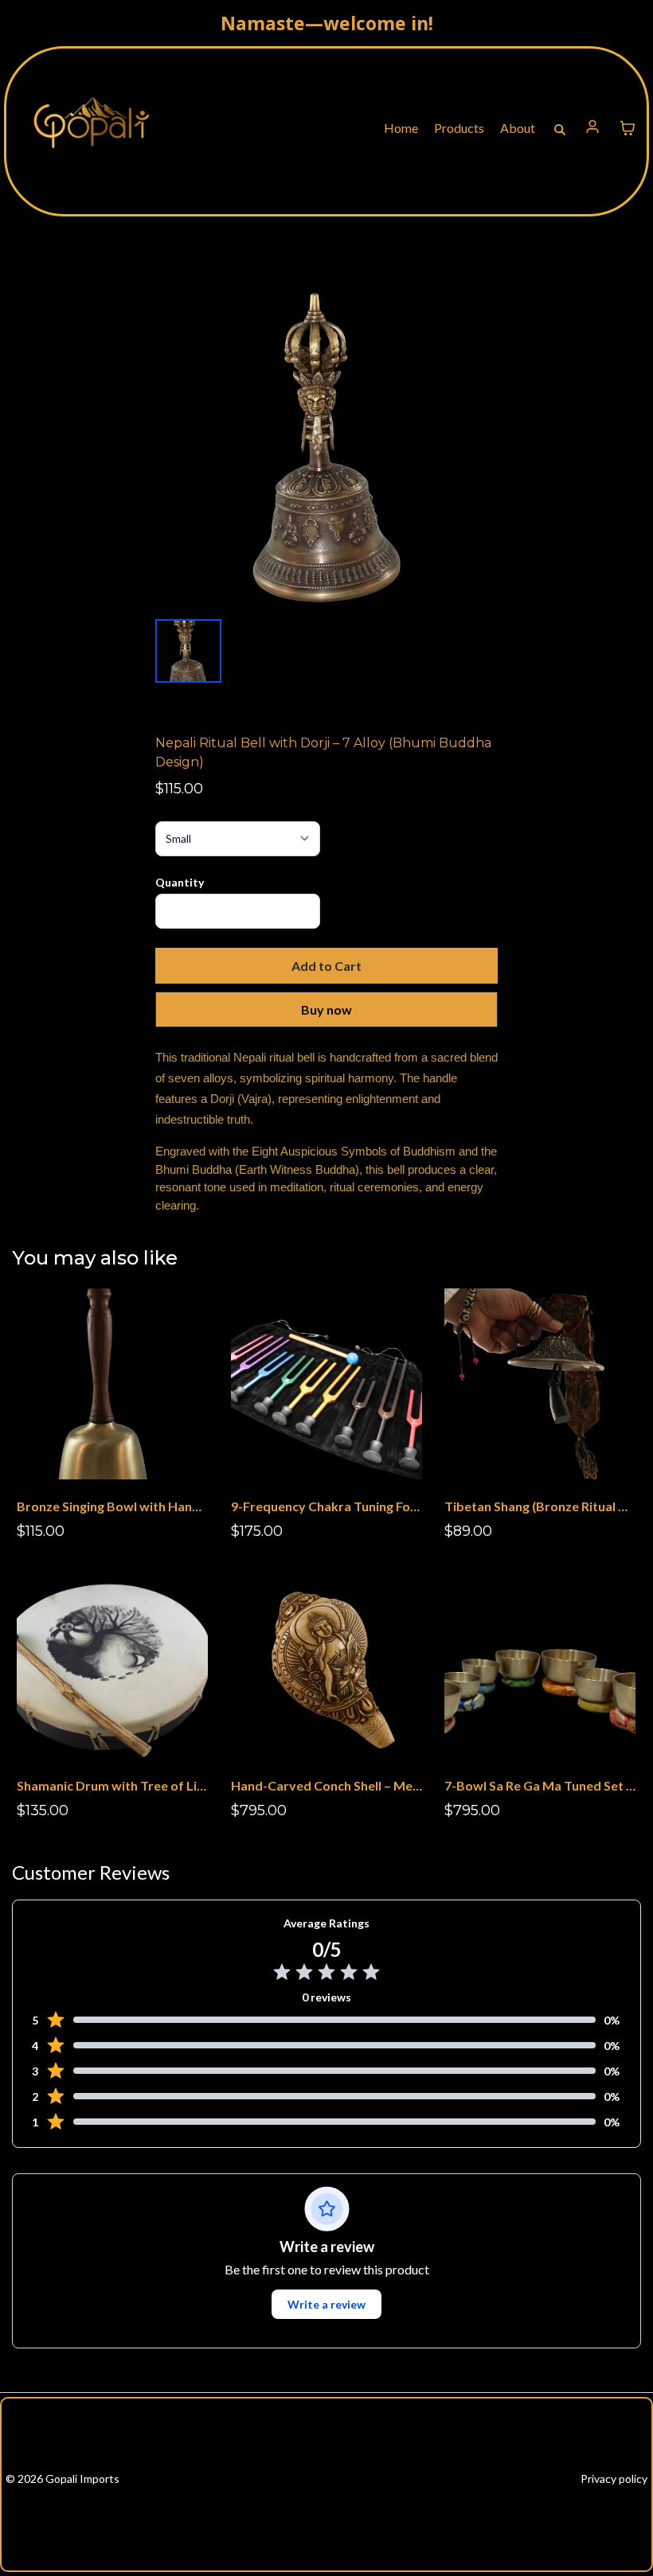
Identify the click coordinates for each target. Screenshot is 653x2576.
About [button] (519, 128)
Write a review (326, 2304)
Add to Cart (326, 966)
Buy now (326, 1009)
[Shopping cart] (628, 128)
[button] (593, 129)
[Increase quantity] (302, 911)
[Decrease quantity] (174, 911)
